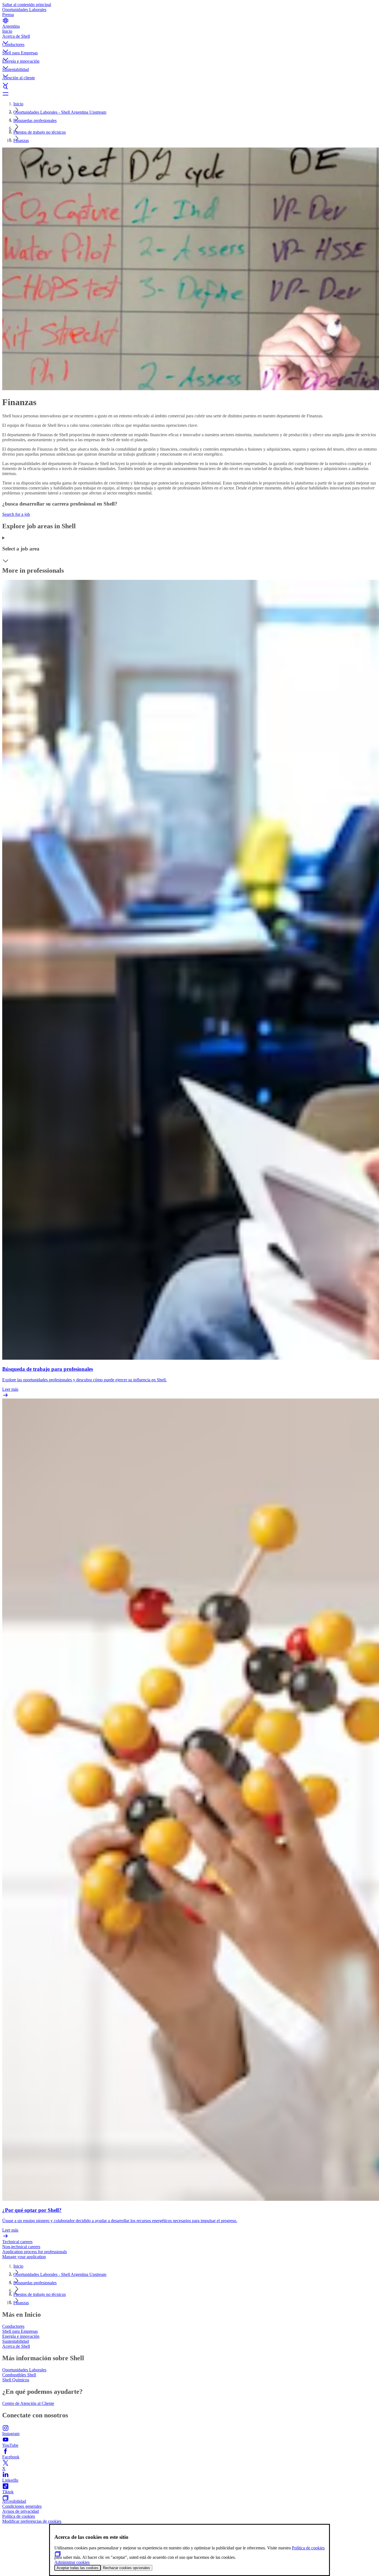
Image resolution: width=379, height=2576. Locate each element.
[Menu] (189, 94)
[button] (189, 38)
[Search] (189, 87)
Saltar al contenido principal (27, 5)
